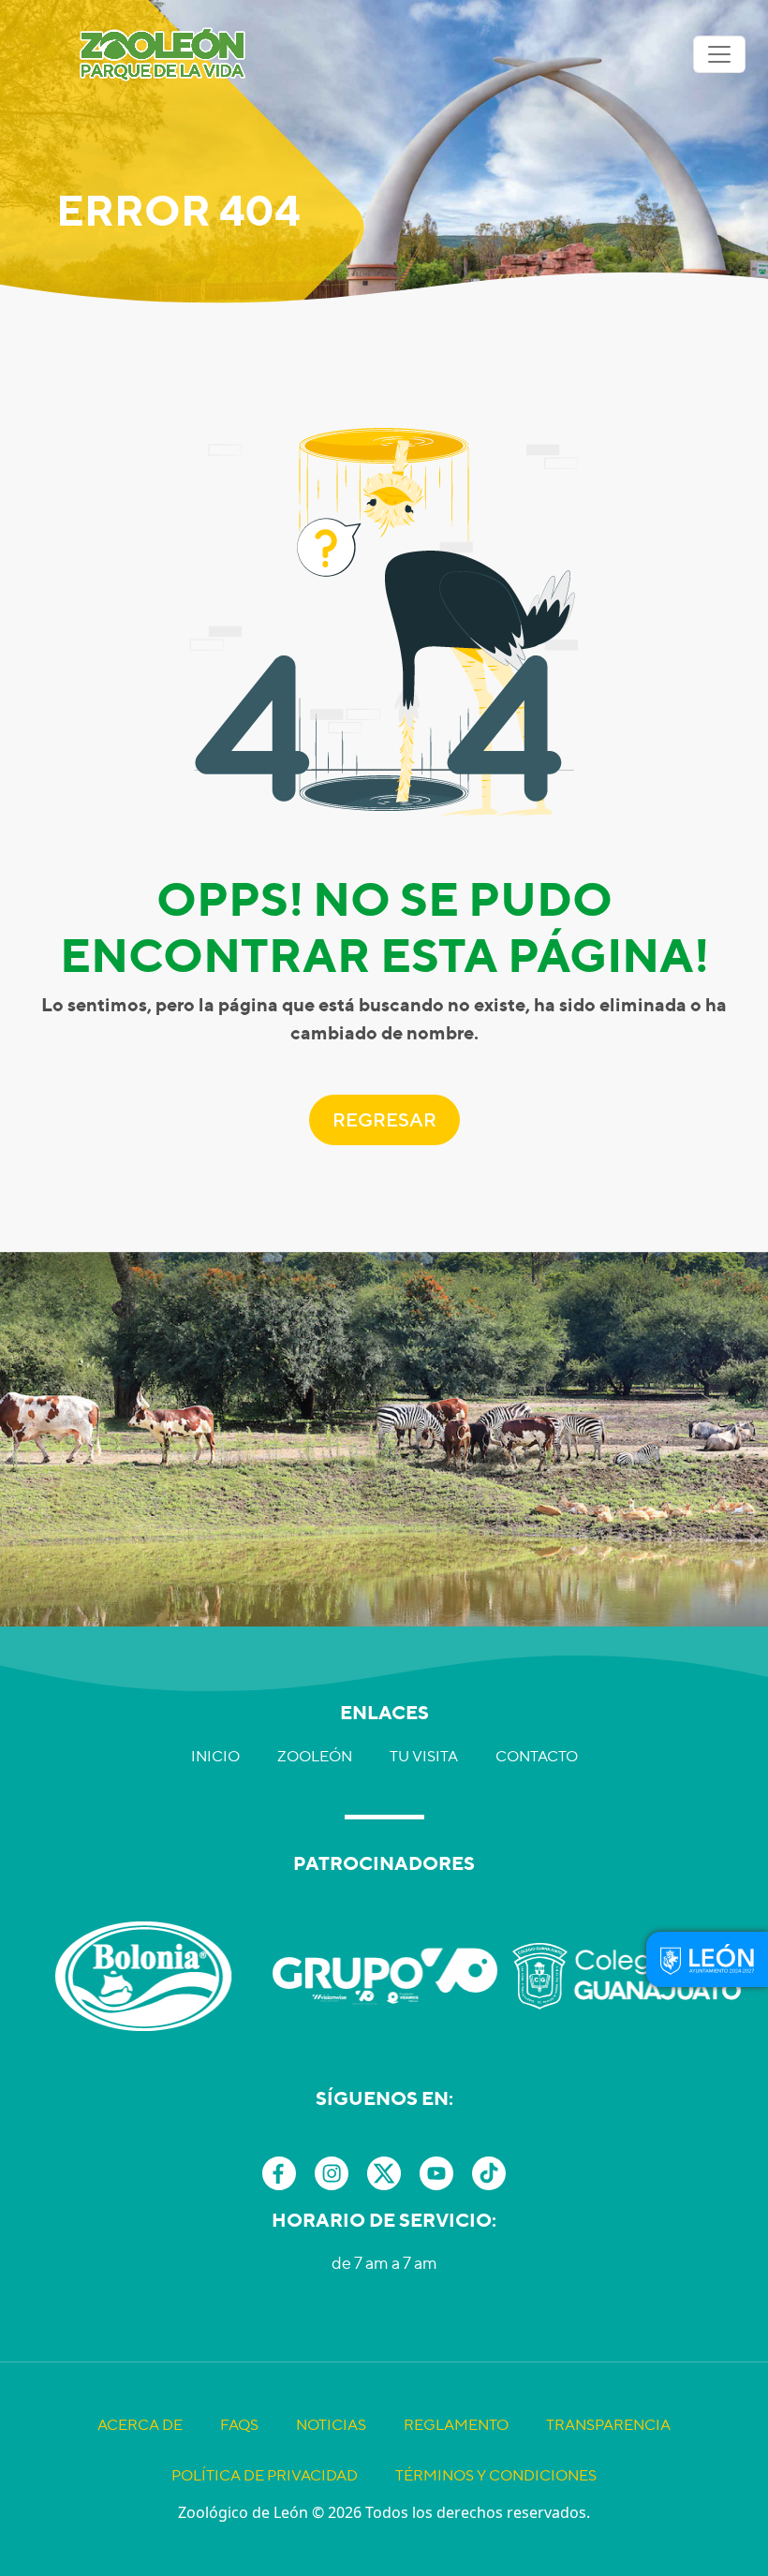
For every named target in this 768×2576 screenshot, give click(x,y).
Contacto (537, 1756)
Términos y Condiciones (496, 2475)
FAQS (239, 2425)
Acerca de (140, 2425)
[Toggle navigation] (719, 54)
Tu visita (424, 1756)
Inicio (215, 1756)
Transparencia (608, 2425)
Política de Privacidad (265, 2475)
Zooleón (315, 1756)
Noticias (331, 2425)
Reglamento (456, 2425)
